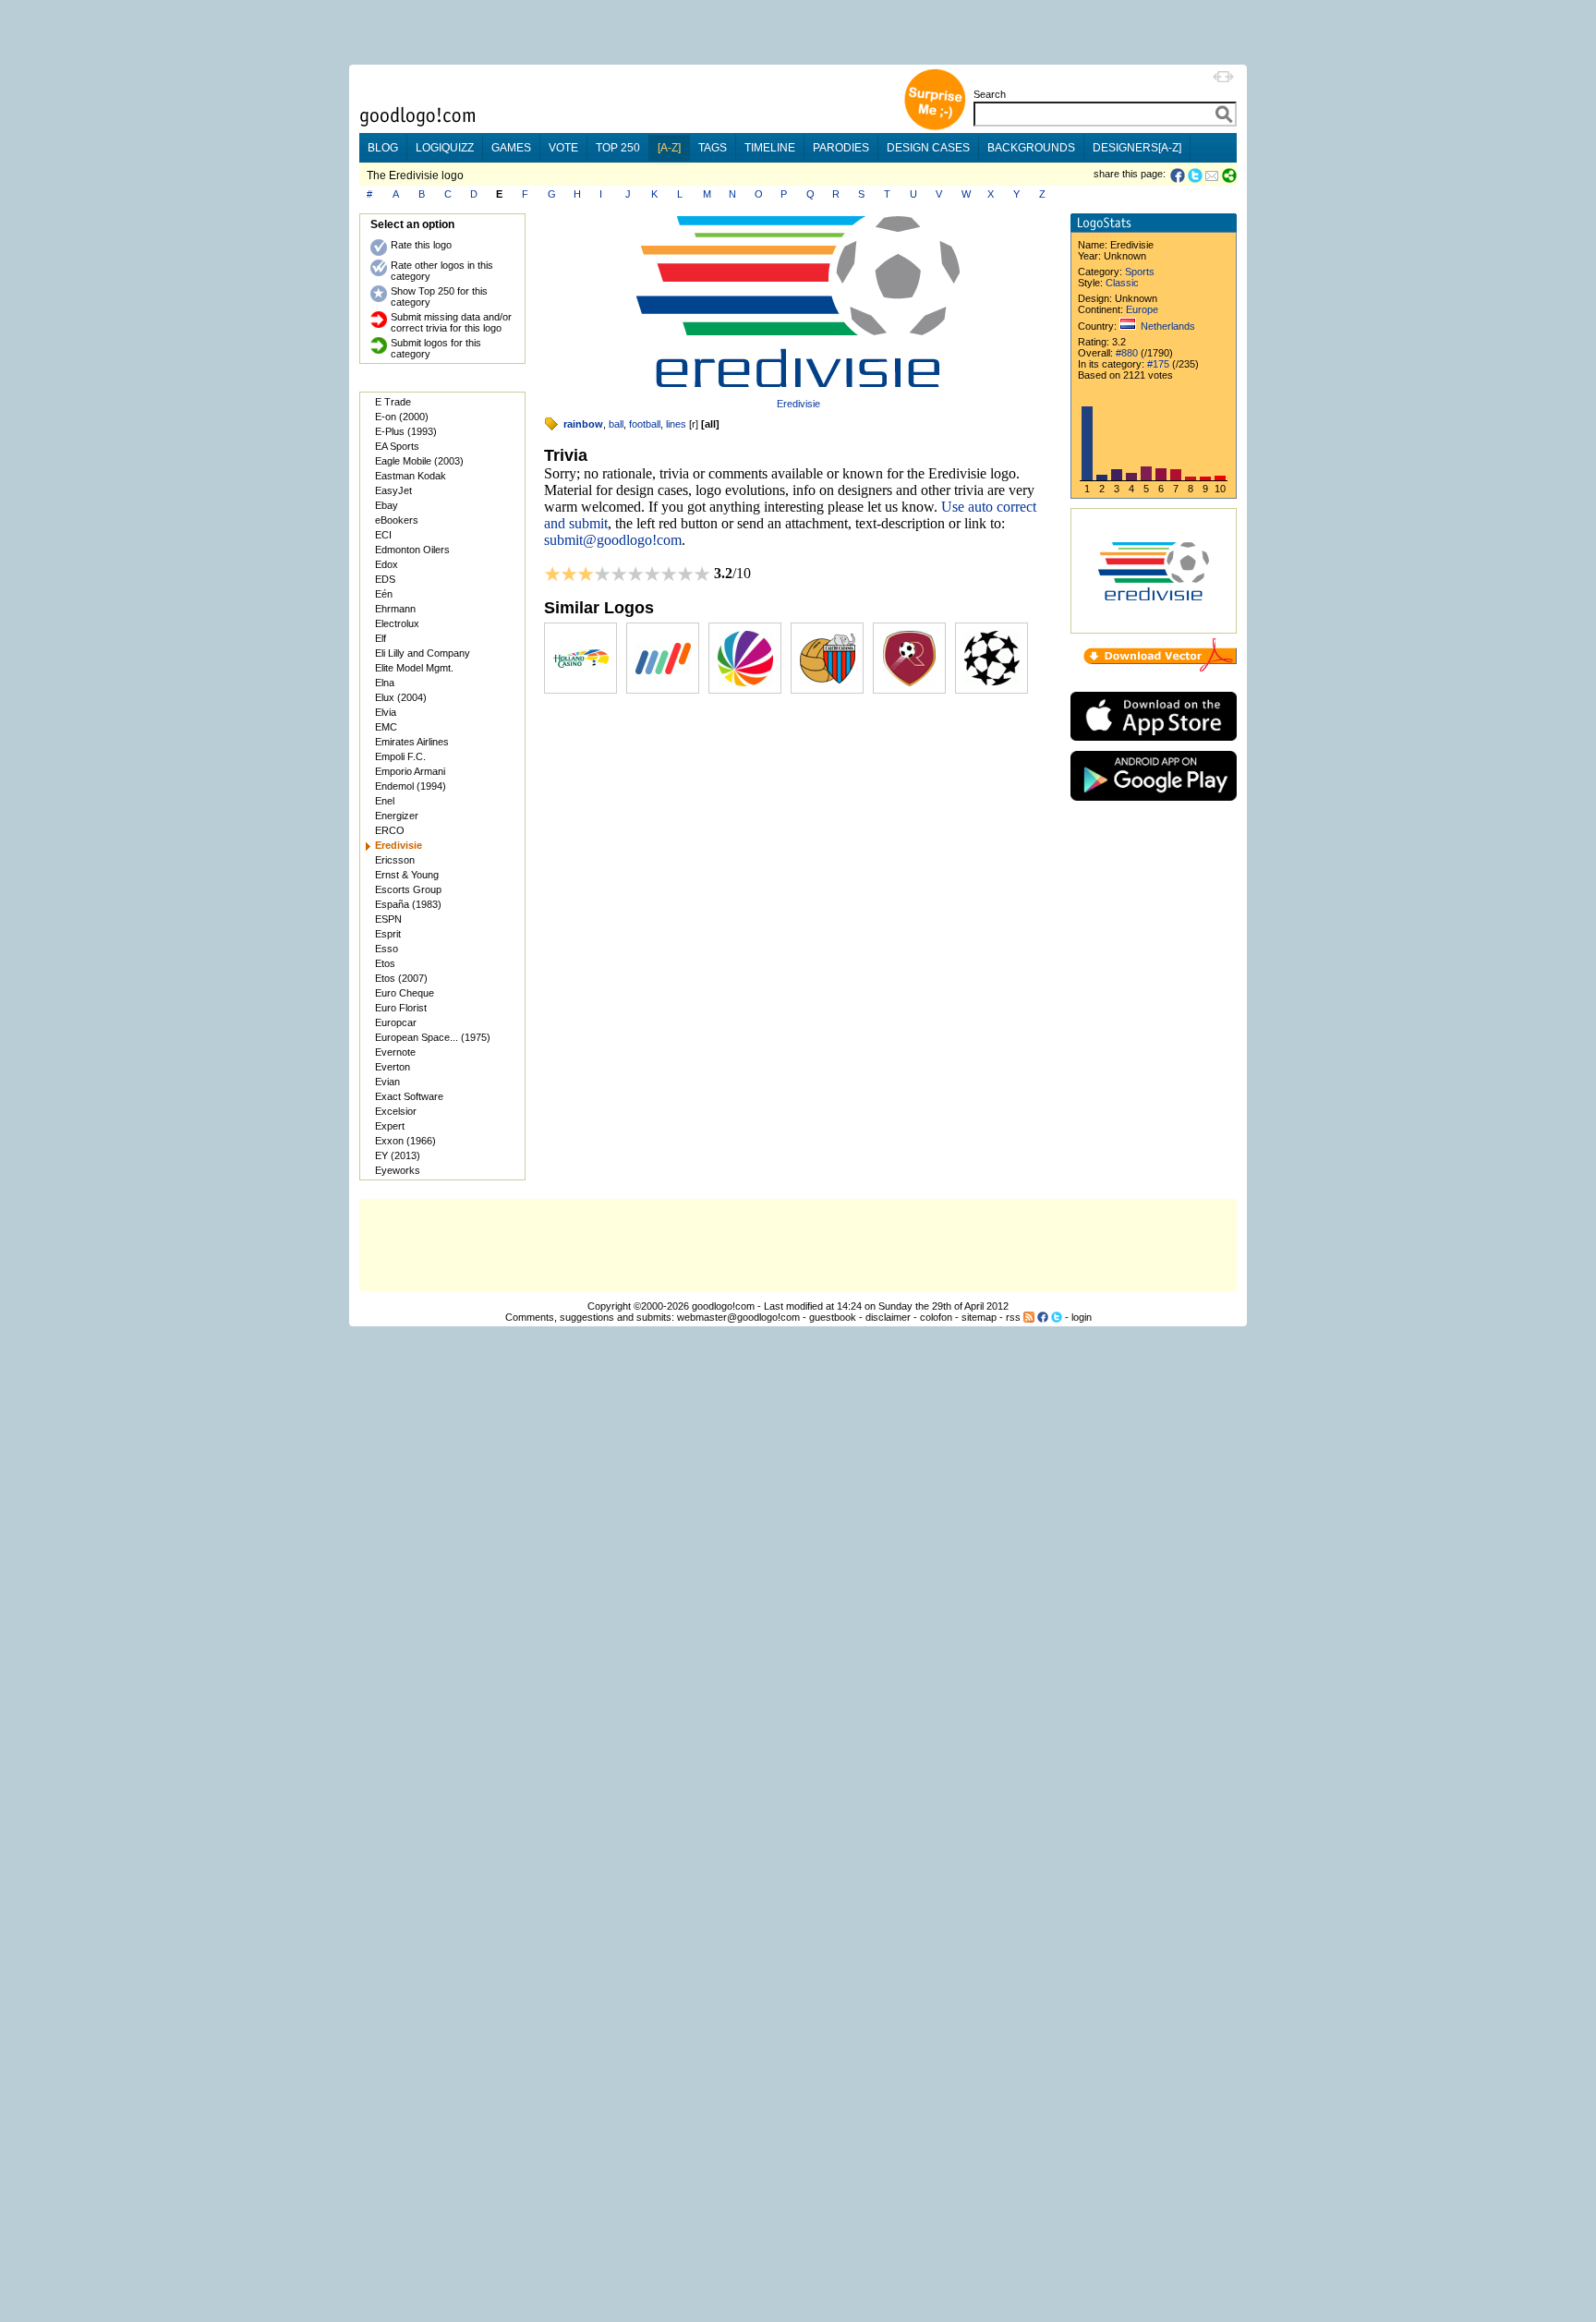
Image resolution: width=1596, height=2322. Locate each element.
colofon (936, 1317)
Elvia (386, 712)
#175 (1158, 364)
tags (713, 148)
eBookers (397, 520)
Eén (384, 594)
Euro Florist (401, 1008)
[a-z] (669, 148)
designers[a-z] (1137, 148)
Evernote (395, 1052)
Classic (1122, 283)
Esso (387, 949)
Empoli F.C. (400, 756)
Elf (381, 638)
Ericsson (395, 860)
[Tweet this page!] (1196, 175)
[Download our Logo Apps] (1154, 745)
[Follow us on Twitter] (1057, 1317)
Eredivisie (798, 404)
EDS (385, 579)
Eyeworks (398, 1170)
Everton (393, 1067)
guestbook (833, 1317)
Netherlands (1168, 326)
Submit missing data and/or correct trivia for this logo (451, 322)
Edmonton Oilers (412, 550)
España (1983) (408, 904)
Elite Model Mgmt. (414, 668)
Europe (1142, 309)
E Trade (393, 402)
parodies (841, 148)
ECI (383, 535)
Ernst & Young (407, 875)
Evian (387, 1082)
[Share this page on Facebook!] (1179, 175)
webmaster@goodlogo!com (738, 1317)
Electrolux (397, 623)
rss (1013, 1317)
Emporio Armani (410, 771)
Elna (385, 683)
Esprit (388, 934)
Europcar (396, 1022)
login (1082, 1317)
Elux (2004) (401, 697)
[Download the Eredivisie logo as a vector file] (1160, 668)
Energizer (397, 816)
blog (383, 148)
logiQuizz (445, 148)
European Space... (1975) (433, 1037)
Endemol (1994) (411, 786)
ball (616, 424)
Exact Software (409, 1096)
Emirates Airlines (412, 742)
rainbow (583, 424)
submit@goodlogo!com (613, 540)
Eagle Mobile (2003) (419, 461)
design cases (928, 148)
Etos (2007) (401, 978)
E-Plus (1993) (406, 431)
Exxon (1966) (405, 1141)
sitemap (979, 1317)
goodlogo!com (723, 1306)
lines (676, 424)
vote (563, 148)
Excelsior (396, 1111)
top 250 (618, 148)
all (710, 424)
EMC (386, 727)
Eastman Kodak (411, 476)
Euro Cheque (405, 993)
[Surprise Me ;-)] (935, 128)
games (511, 148)
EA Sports (397, 446)
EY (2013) (398, 1155)
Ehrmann (395, 609)
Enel (385, 801)
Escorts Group (408, 889)
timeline (770, 148)
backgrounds (1031, 148)
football (645, 424)
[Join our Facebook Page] (1043, 1317)
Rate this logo (421, 245)
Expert (390, 1126)
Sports (1140, 272)
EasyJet (393, 490)
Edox (387, 564)
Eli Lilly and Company (423, 653)
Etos (385, 963)
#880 (1127, 353)
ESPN (388, 919)
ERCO (390, 830)
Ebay (387, 505)
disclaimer (888, 1317)
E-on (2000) (402, 417)
